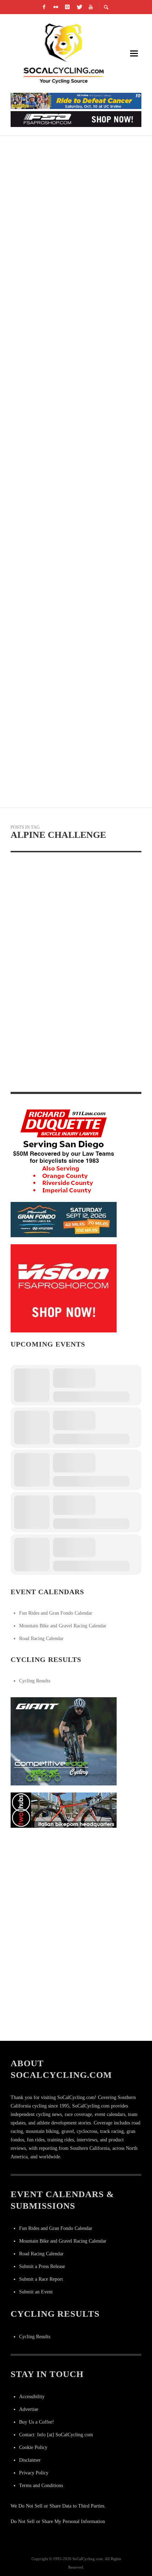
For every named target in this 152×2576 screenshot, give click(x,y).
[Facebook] (44, 7)
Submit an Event (36, 2292)
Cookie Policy (33, 2447)
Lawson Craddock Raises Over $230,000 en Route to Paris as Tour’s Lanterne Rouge (74, 239)
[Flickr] (56, 7)
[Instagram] (68, 7)
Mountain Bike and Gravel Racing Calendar (63, 1626)
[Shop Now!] (64, 1288)
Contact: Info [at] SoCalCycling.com (56, 2435)
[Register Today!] (64, 1219)
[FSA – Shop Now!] (76, 119)
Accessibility (32, 2397)
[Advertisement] (64, 1879)
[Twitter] (79, 7)
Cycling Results (35, 1681)
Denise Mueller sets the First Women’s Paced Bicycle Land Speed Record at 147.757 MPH (71, 407)
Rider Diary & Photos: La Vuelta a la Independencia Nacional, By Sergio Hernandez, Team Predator (72, 575)
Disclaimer (30, 2460)
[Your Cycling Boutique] (64, 1810)
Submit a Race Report (41, 2279)
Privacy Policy (34, 2473)
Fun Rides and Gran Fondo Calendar (56, 1613)
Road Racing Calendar (41, 1638)
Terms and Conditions (41, 2486)
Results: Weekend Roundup (49, 1085)
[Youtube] (91, 7)
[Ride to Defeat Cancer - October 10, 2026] (76, 100)
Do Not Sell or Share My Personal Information (58, 2521)
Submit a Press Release (42, 2266)
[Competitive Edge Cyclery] (64, 1741)
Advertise (29, 2409)
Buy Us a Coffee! (37, 2422)
